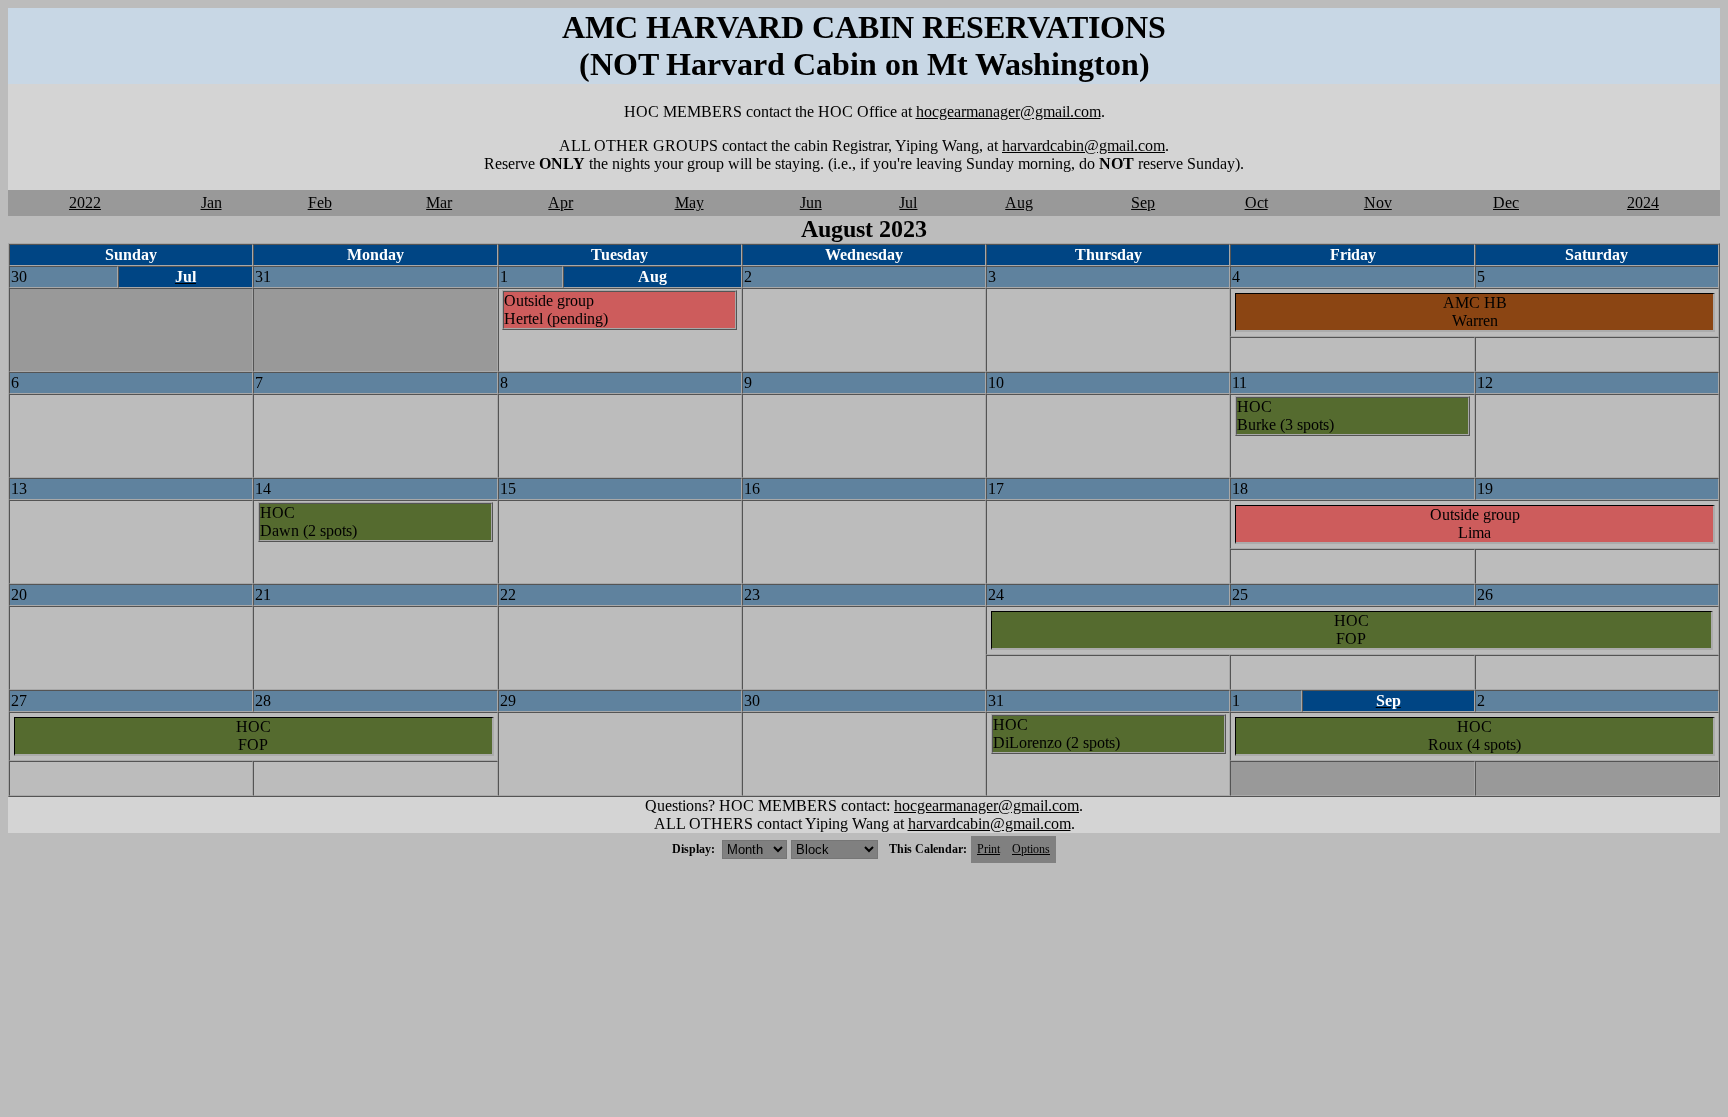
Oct (1256, 202)
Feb (320, 202)
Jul (908, 202)
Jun (811, 202)
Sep (1143, 202)
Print (988, 849)
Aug (1019, 202)
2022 (85, 202)
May (689, 202)
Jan (211, 202)
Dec (1506, 202)
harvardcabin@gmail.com (1083, 145)
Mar (439, 202)
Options (1031, 849)
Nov (1378, 202)
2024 (1643, 202)
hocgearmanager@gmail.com (1008, 111)
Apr (560, 202)
